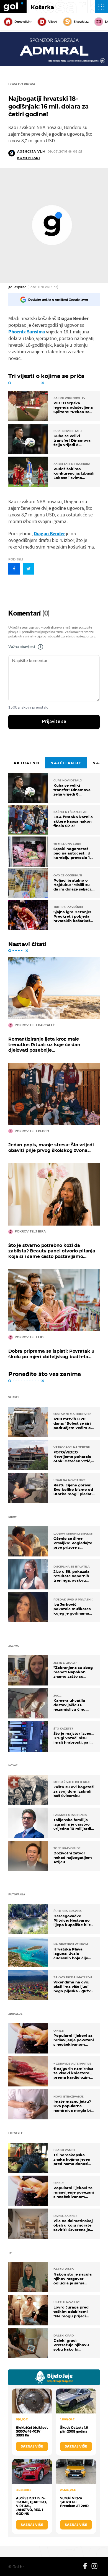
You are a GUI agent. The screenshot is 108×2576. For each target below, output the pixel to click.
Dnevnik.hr (23, 22)
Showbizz (81, 22)
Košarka (42, 7)
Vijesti (53, 22)
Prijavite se (54, 722)
